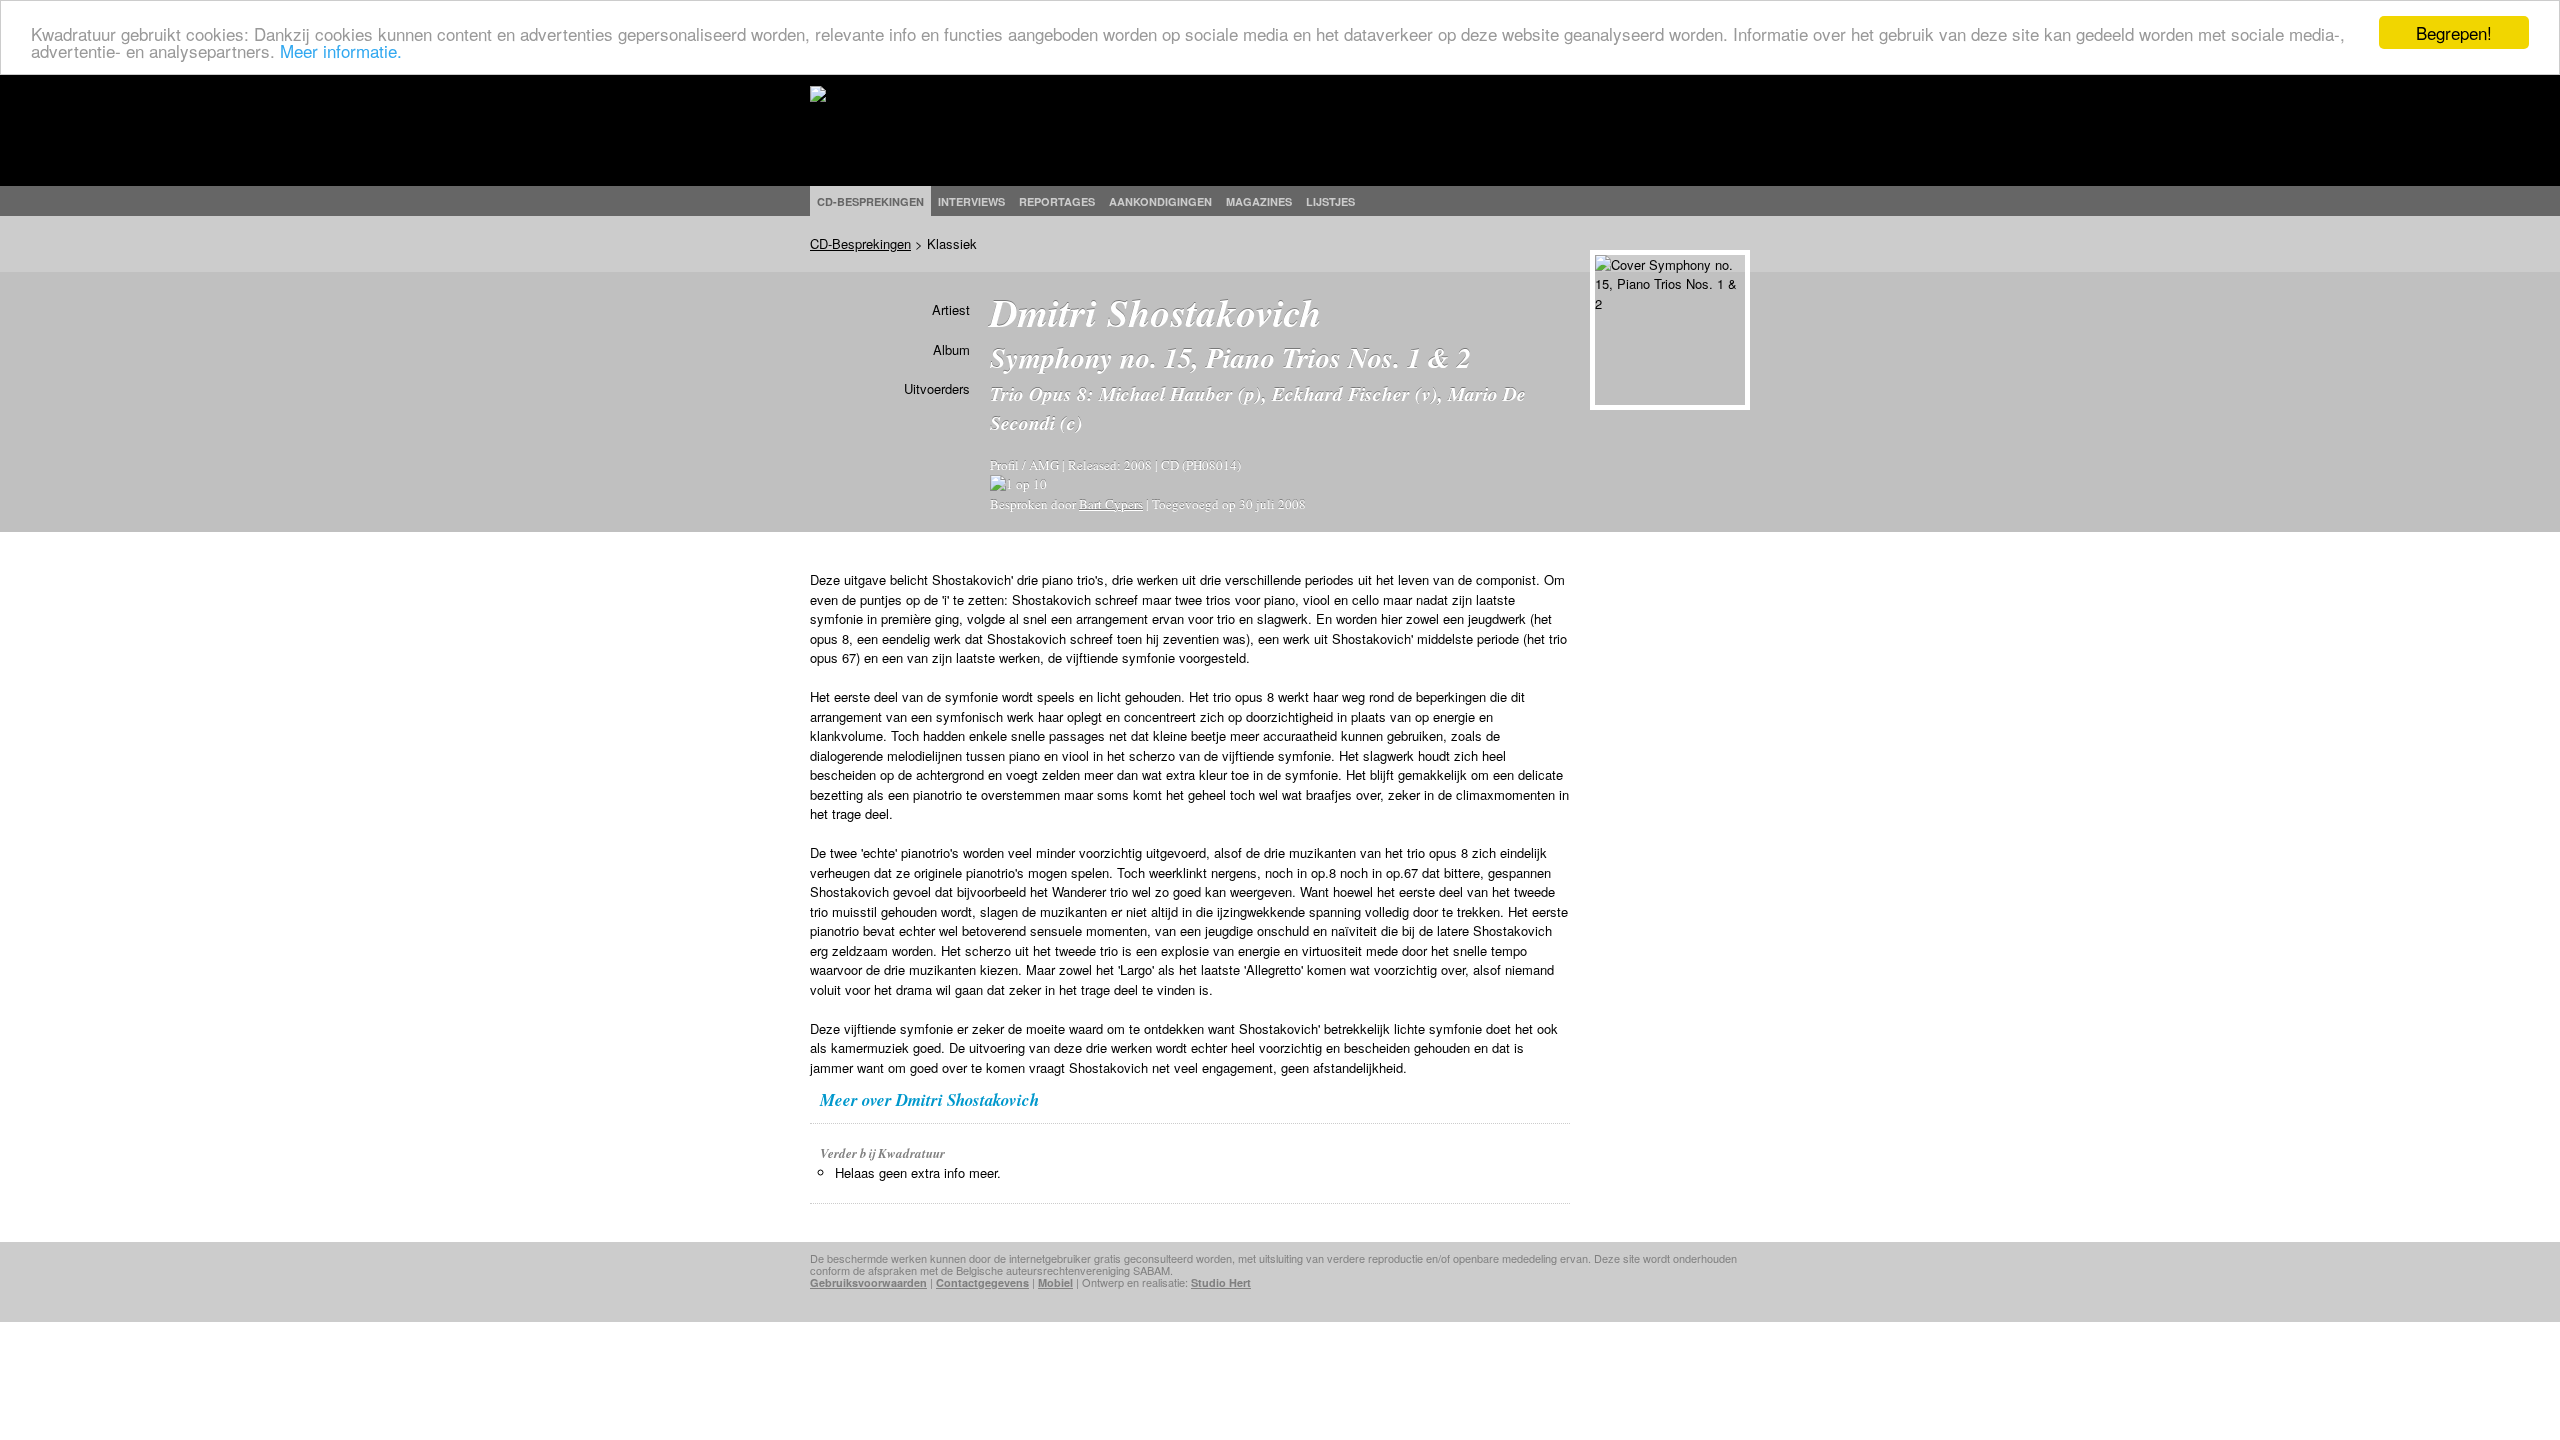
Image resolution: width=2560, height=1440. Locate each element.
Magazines (1259, 201)
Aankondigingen (1160, 201)
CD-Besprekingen (860, 243)
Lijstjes (1330, 201)
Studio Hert (1221, 1282)
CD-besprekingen (870, 201)
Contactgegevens (982, 1282)
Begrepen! (2454, 32)
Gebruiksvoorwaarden (868, 1282)
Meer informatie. (341, 50)
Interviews (971, 201)
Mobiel (1055, 1282)
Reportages (1057, 201)
